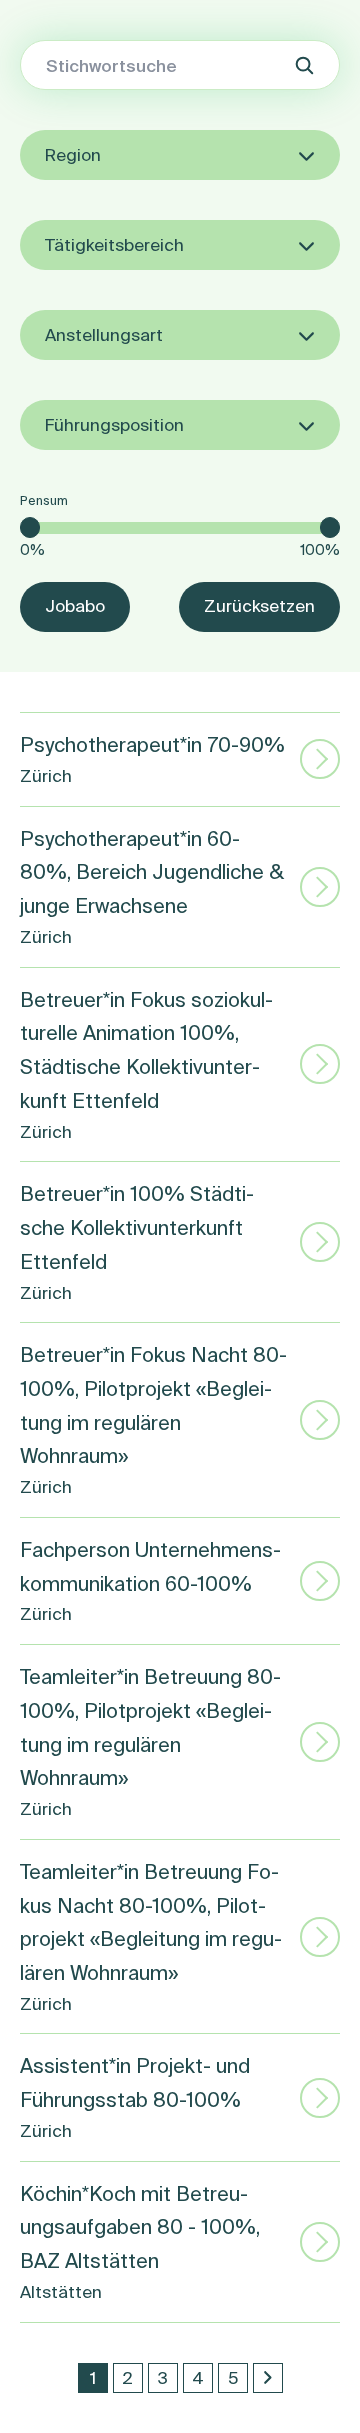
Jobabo (75, 605)
